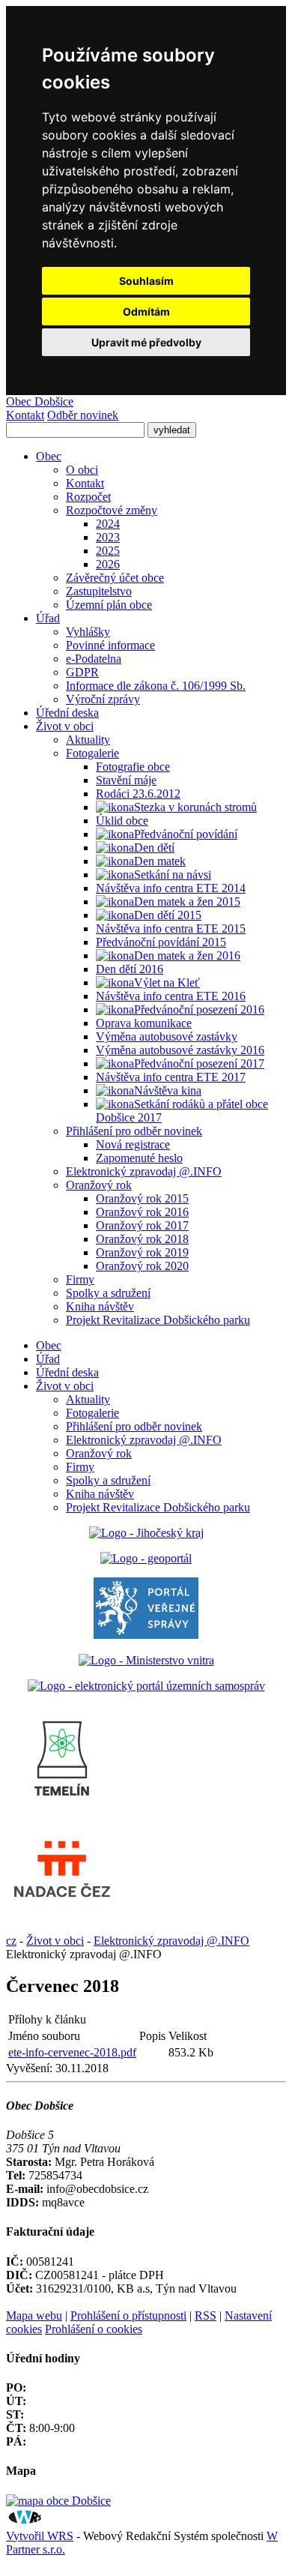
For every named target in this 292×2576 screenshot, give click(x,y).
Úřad (48, 1359)
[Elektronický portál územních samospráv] (146, 1686)
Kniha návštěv (100, 1494)
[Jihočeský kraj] (146, 1533)
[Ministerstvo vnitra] (146, 1660)
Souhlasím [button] (146, 281)
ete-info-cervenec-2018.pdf (72, 2052)
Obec (49, 1345)
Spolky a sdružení (108, 1480)
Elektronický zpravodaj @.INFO (144, 1440)
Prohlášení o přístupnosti (128, 2315)
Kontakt (25, 415)
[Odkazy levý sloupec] (62, 1813)
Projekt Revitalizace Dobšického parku (158, 1507)
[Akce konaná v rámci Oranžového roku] (115, 807)
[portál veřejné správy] (146, 1635)
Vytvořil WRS (40, 2536)
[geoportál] (146, 1558)
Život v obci (65, 1386)
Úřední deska (67, 1372)
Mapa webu (34, 2315)
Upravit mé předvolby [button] (146, 342)
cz (11, 1941)
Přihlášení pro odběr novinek (134, 1426)
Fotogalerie (92, 1413)
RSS (206, 2315)
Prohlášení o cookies (94, 2329)
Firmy (80, 1467)
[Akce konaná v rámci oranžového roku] (115, 983)
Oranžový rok (99, 1453)
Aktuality (88, 1399)
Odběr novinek (83, 415)
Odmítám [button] (146, 312)
